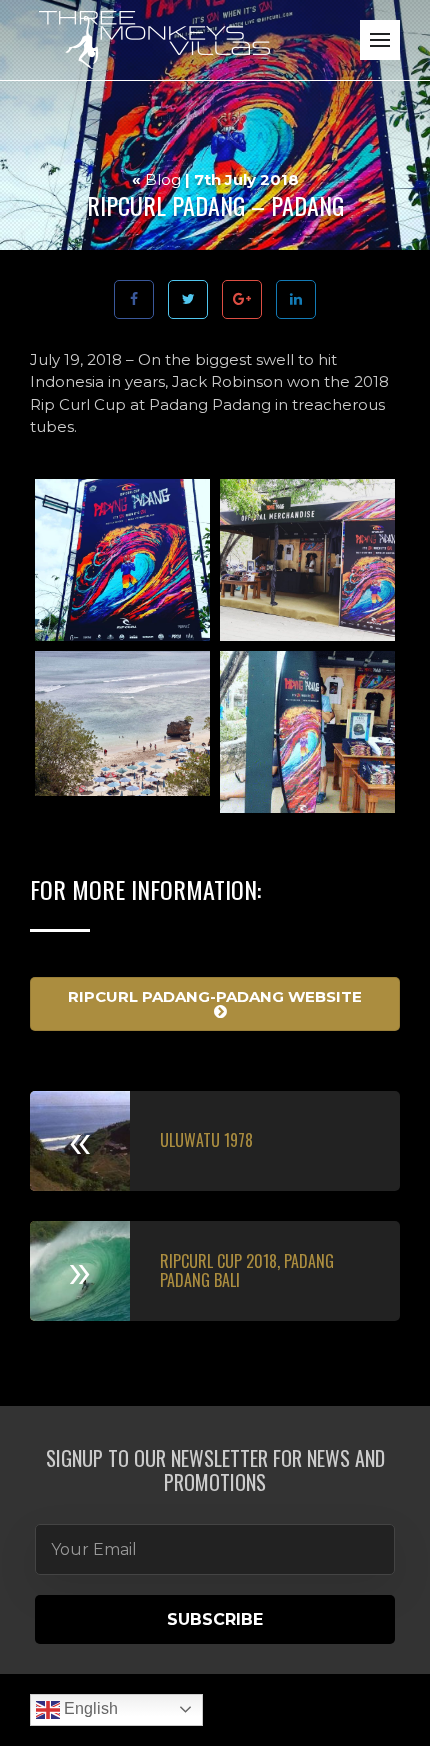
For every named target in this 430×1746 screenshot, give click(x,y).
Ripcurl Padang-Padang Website (215, 996)
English (89, 1708)
